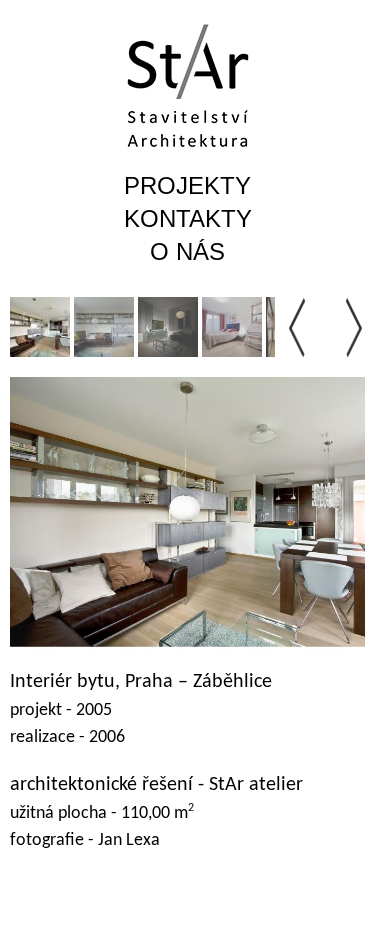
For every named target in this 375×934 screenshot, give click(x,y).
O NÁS (187, 251)
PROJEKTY (187, 185)
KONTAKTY (188, 218)
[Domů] (187, 85)
